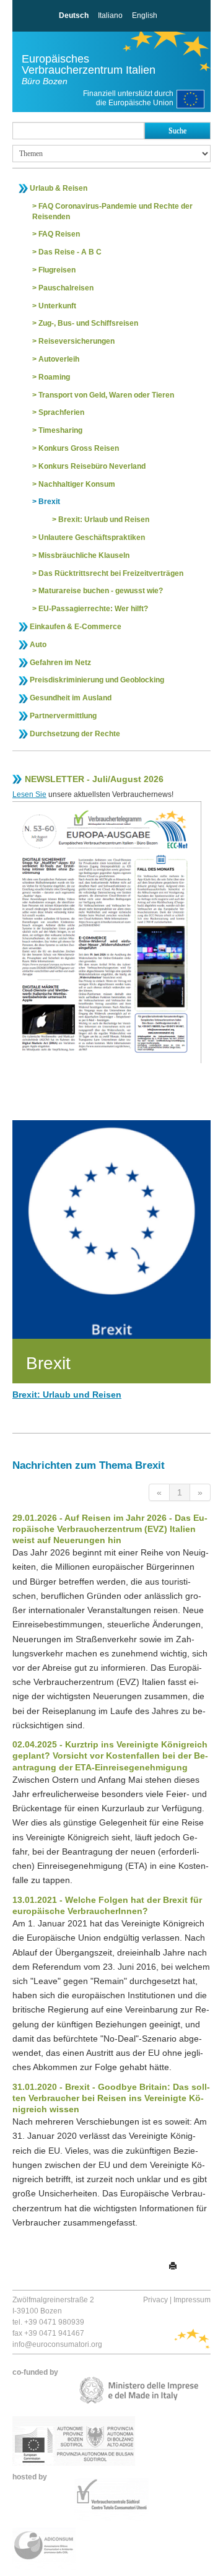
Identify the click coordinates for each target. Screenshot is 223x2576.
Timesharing (60, 430)
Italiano (110, 15)
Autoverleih (59, 359)
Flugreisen (57, 270)
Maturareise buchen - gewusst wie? (101, 591)
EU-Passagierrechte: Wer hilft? (93, 609)
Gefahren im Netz (60, 663)
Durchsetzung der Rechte (75, 734)
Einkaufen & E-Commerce (76, 627)
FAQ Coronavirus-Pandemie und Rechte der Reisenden (112, 211)
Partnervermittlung (63, 716)
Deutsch (74, 15)
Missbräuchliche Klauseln (84, 555)
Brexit (49, 502)
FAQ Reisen (59, 234)
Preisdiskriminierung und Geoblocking (97, 680)
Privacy (155, 2300)
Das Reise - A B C (70, 252)
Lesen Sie (29, 794)
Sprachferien (61, 412)
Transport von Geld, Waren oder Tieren (106, 395)
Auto (38, 645)
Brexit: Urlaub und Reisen (104, 520)
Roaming (54, 377)
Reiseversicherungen (77, 341)
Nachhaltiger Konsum (77, 484)
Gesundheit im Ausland (71, 698)
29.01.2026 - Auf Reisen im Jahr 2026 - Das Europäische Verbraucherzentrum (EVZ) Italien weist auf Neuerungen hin (110, 1529)
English (145, 15)
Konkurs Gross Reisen (79, 448)
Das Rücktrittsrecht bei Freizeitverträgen (111, 573)
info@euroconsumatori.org (57, 2344)
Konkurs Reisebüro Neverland (92, 466)
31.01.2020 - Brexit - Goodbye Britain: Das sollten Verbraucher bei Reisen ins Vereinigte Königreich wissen (111, 2098)
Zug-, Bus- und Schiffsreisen (88, 323)
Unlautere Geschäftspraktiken (92, 537)
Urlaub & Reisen (59, 188)
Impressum (192, 2300)
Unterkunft (57, 306)
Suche (177, 131)
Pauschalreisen (66, 288)
